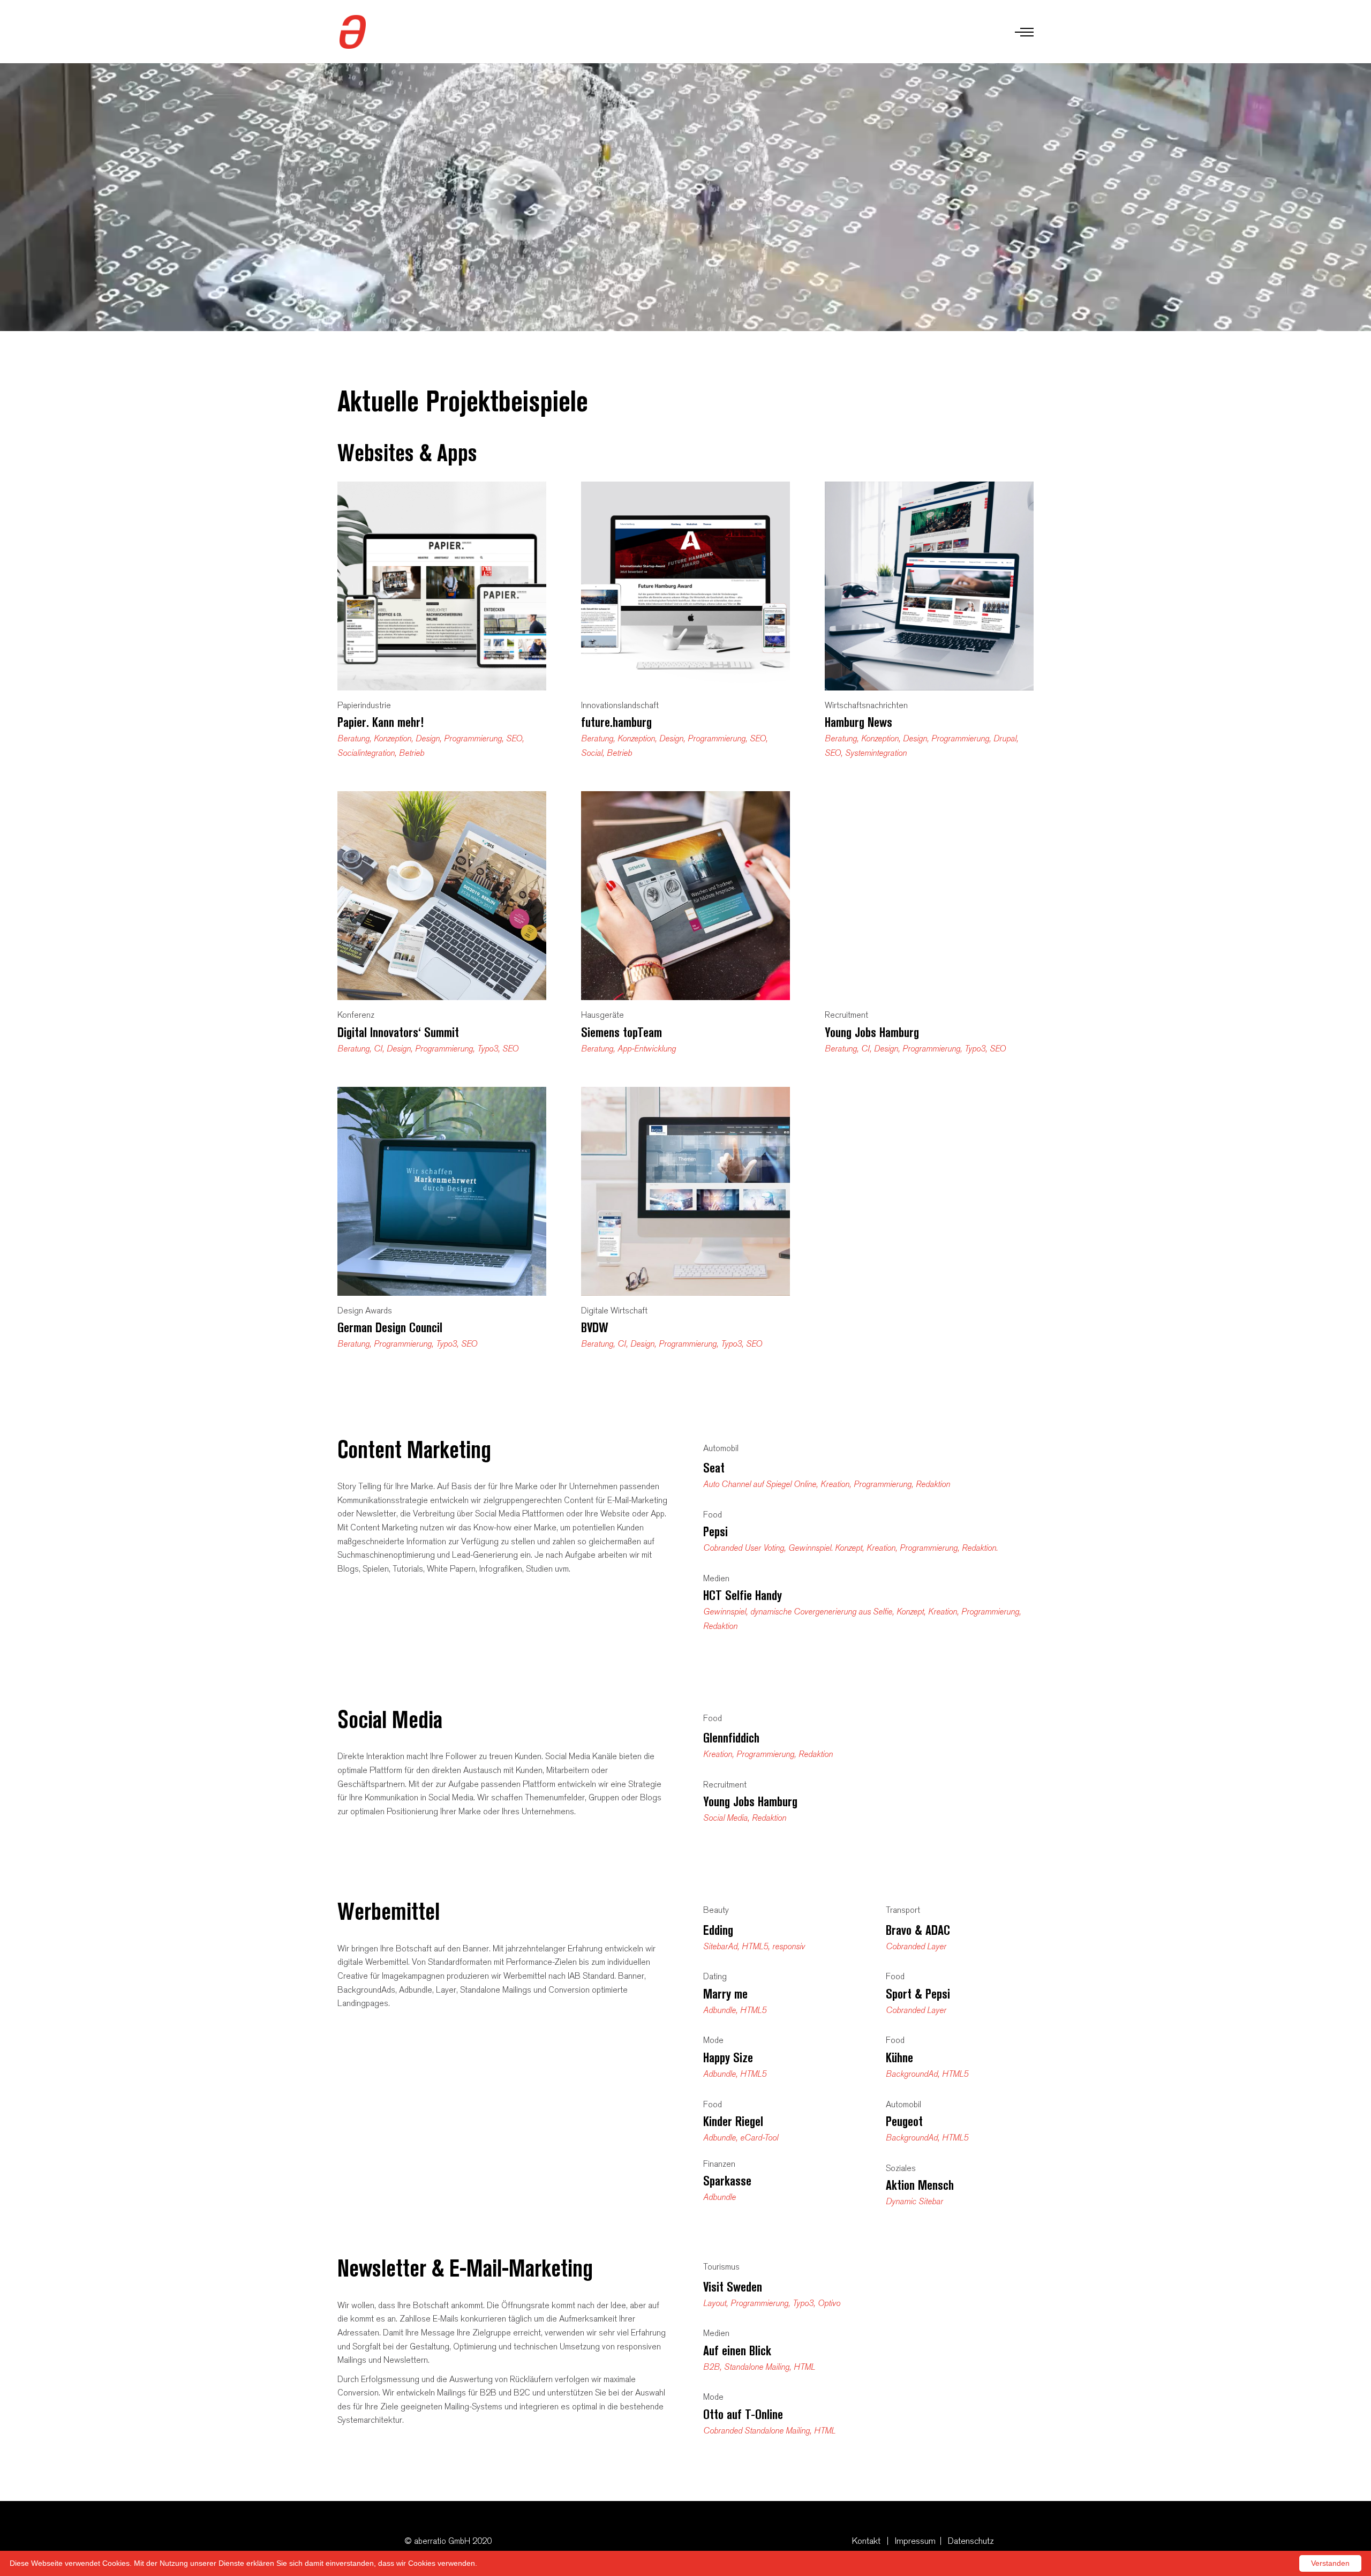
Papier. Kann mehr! (381, 722)
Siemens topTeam (622, 1032)
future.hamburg (616, 722)
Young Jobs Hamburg (872, 1032)
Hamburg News (858, 722)
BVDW (595, 1328)
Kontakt (866, 2541)
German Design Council (390, 1328)
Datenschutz (971, 2541)
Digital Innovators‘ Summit (398, 1032)
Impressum (915, 2541)
